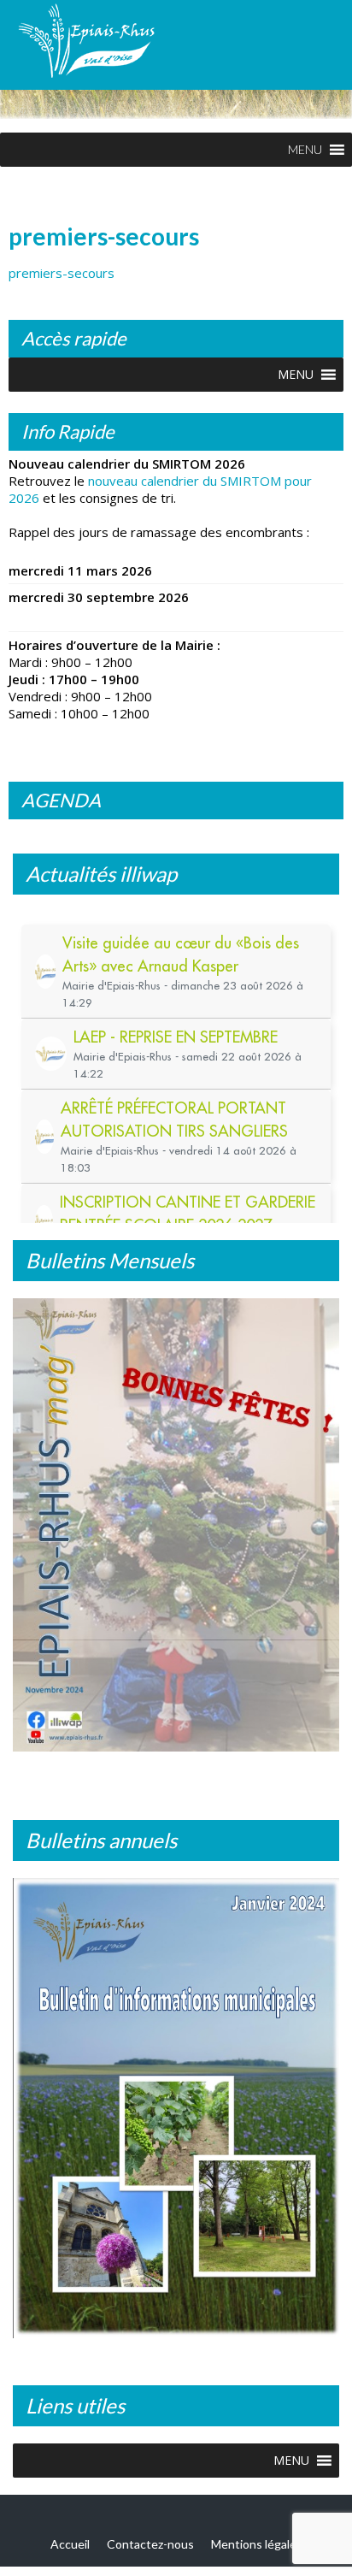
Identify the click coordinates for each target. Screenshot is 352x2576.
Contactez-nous (150, 2544)
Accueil (70, 2544)
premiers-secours (62, 273)
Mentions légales (257, 2544)
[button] (305, 150)
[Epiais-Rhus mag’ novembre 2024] (176, 1525)
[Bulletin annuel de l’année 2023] (176, 2108)
